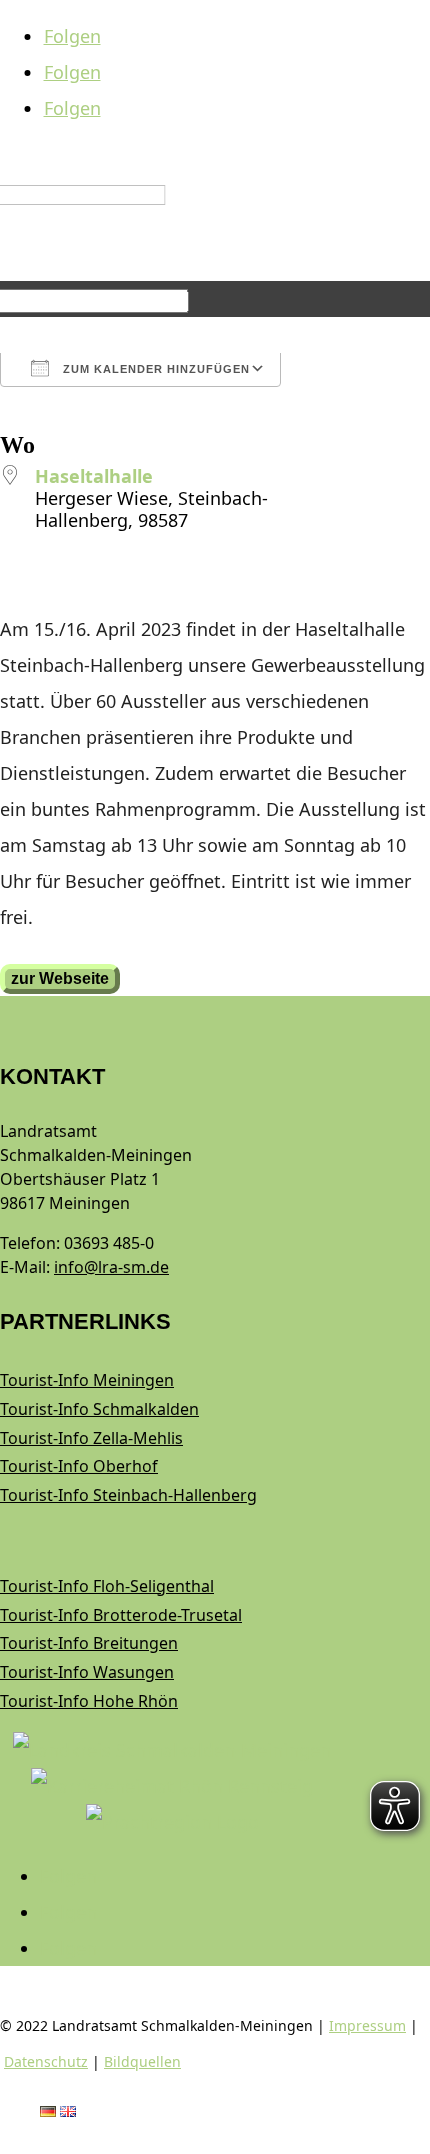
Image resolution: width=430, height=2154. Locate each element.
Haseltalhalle (94, 476)
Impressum (367, 2025)
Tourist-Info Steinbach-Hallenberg (128, 1495)
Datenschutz (46, 2061)
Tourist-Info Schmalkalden (99, 1409)
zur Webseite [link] (60, 978)
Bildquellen (142, 2061)
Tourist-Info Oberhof (79, 1466)
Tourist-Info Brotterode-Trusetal (121, 1615)
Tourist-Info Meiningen (87, 1380)
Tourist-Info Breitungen (89, 1643)
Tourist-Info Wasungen (87, 1672)
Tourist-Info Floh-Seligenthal (107, 1586)
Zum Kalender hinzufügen (154, 369)
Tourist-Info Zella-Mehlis (91, 1438)
